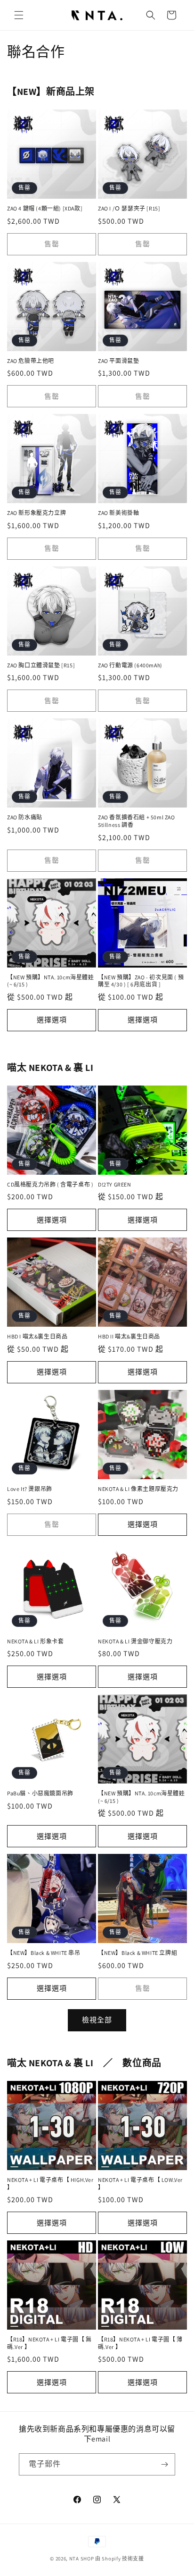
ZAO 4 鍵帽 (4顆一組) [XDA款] (45, 208)
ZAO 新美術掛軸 (118, 513)
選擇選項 (52, 1020)
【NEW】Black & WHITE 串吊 (44, 1953)
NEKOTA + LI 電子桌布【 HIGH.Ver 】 (50, 2184)
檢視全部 (97, 2020)
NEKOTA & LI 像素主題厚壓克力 (138, 1489)
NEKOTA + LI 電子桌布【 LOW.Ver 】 (140, 2184)
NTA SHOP (82, 2559)
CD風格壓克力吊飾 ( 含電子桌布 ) (50, 1184)
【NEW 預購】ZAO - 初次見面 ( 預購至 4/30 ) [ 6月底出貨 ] (141, 981)
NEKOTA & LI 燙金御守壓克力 (135, 1641)
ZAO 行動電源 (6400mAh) (130, 665)
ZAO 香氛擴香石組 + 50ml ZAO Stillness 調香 (137, 821)
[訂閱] (164, 2464)
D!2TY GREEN (115, 1184)
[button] (19, 15)
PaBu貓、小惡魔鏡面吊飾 (40, 1793)
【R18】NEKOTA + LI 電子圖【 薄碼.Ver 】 (140, 2343)
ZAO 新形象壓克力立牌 (36, 513)
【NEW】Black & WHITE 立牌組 (137, 1953)
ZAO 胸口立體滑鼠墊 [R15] (41, 665)
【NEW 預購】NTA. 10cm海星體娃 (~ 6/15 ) (51, 981)
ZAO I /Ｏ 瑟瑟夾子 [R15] (129, 208)
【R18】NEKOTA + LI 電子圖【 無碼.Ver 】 (49, 2343)
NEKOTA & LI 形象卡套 (36, 1641)
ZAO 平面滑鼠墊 (118, 361)
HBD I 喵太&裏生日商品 (37, 1336)
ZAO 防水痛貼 (25, 817)
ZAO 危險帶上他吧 (31, 361)
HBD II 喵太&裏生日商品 (129, 1336)
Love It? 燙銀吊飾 (30, 1489)
